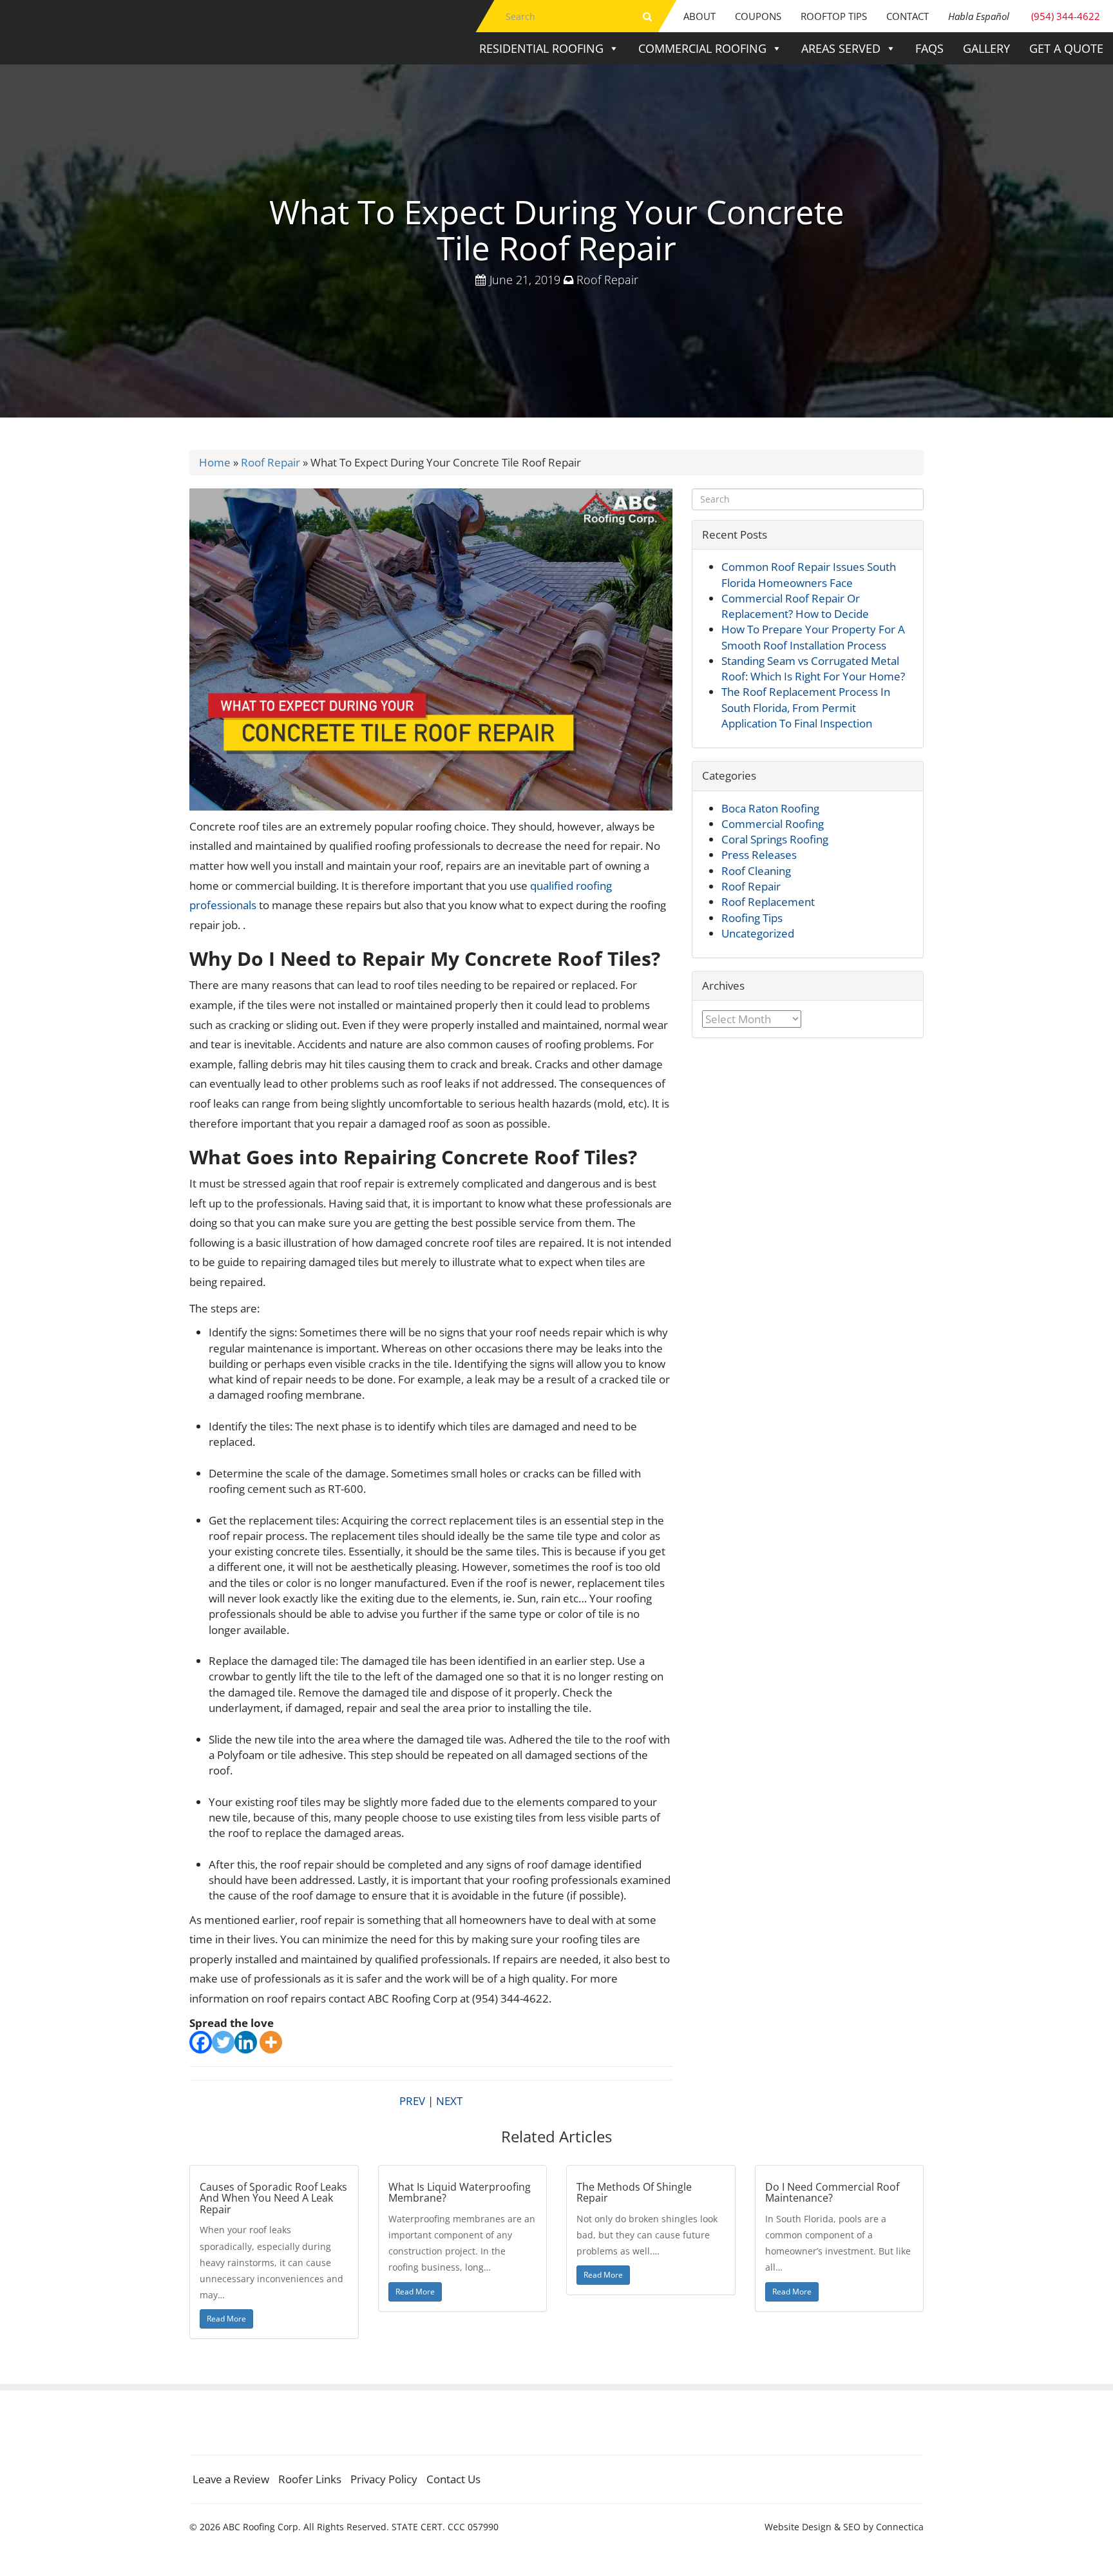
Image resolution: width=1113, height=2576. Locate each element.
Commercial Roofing (702, 48)
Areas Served (841, 48)
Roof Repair (607, 280)
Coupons (758, 16)
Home (215, 462)
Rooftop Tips (834, 16)
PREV (412, 2101)
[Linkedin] (246, 2042)
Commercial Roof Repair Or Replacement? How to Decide (795, 606)
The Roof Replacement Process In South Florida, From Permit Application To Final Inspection (806, 707)
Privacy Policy (384, 2479)
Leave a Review (231, 2479)
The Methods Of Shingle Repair (634, 2193)
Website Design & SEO (813, 2527)
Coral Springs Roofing (775, 839)
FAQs (929, 48)
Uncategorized (758, 933)
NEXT (449, 2101)
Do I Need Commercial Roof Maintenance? (832, 2193)
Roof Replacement (768, 902)
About (699, 16)
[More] (271, 2042)
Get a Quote (1066, 48)
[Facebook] (201, 2042)
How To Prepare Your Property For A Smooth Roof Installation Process (813, 637)
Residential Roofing (541, 48)
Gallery (986, 48)
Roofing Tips (752, 918)
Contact (908, 16)
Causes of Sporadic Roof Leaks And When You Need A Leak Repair (273, 2198)
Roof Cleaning (756, 871)
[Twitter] (223, 2042)
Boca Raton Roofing (770, 808)
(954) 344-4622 (1024, 16)
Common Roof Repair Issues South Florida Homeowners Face (809, 574)
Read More (226, 2319)
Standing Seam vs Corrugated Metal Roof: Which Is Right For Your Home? (813, 668)
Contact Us (453, 2479)
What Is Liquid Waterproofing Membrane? (460, 2193)
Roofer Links (310, 2479)
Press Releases (759, 855)
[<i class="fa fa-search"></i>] (647, 16)
